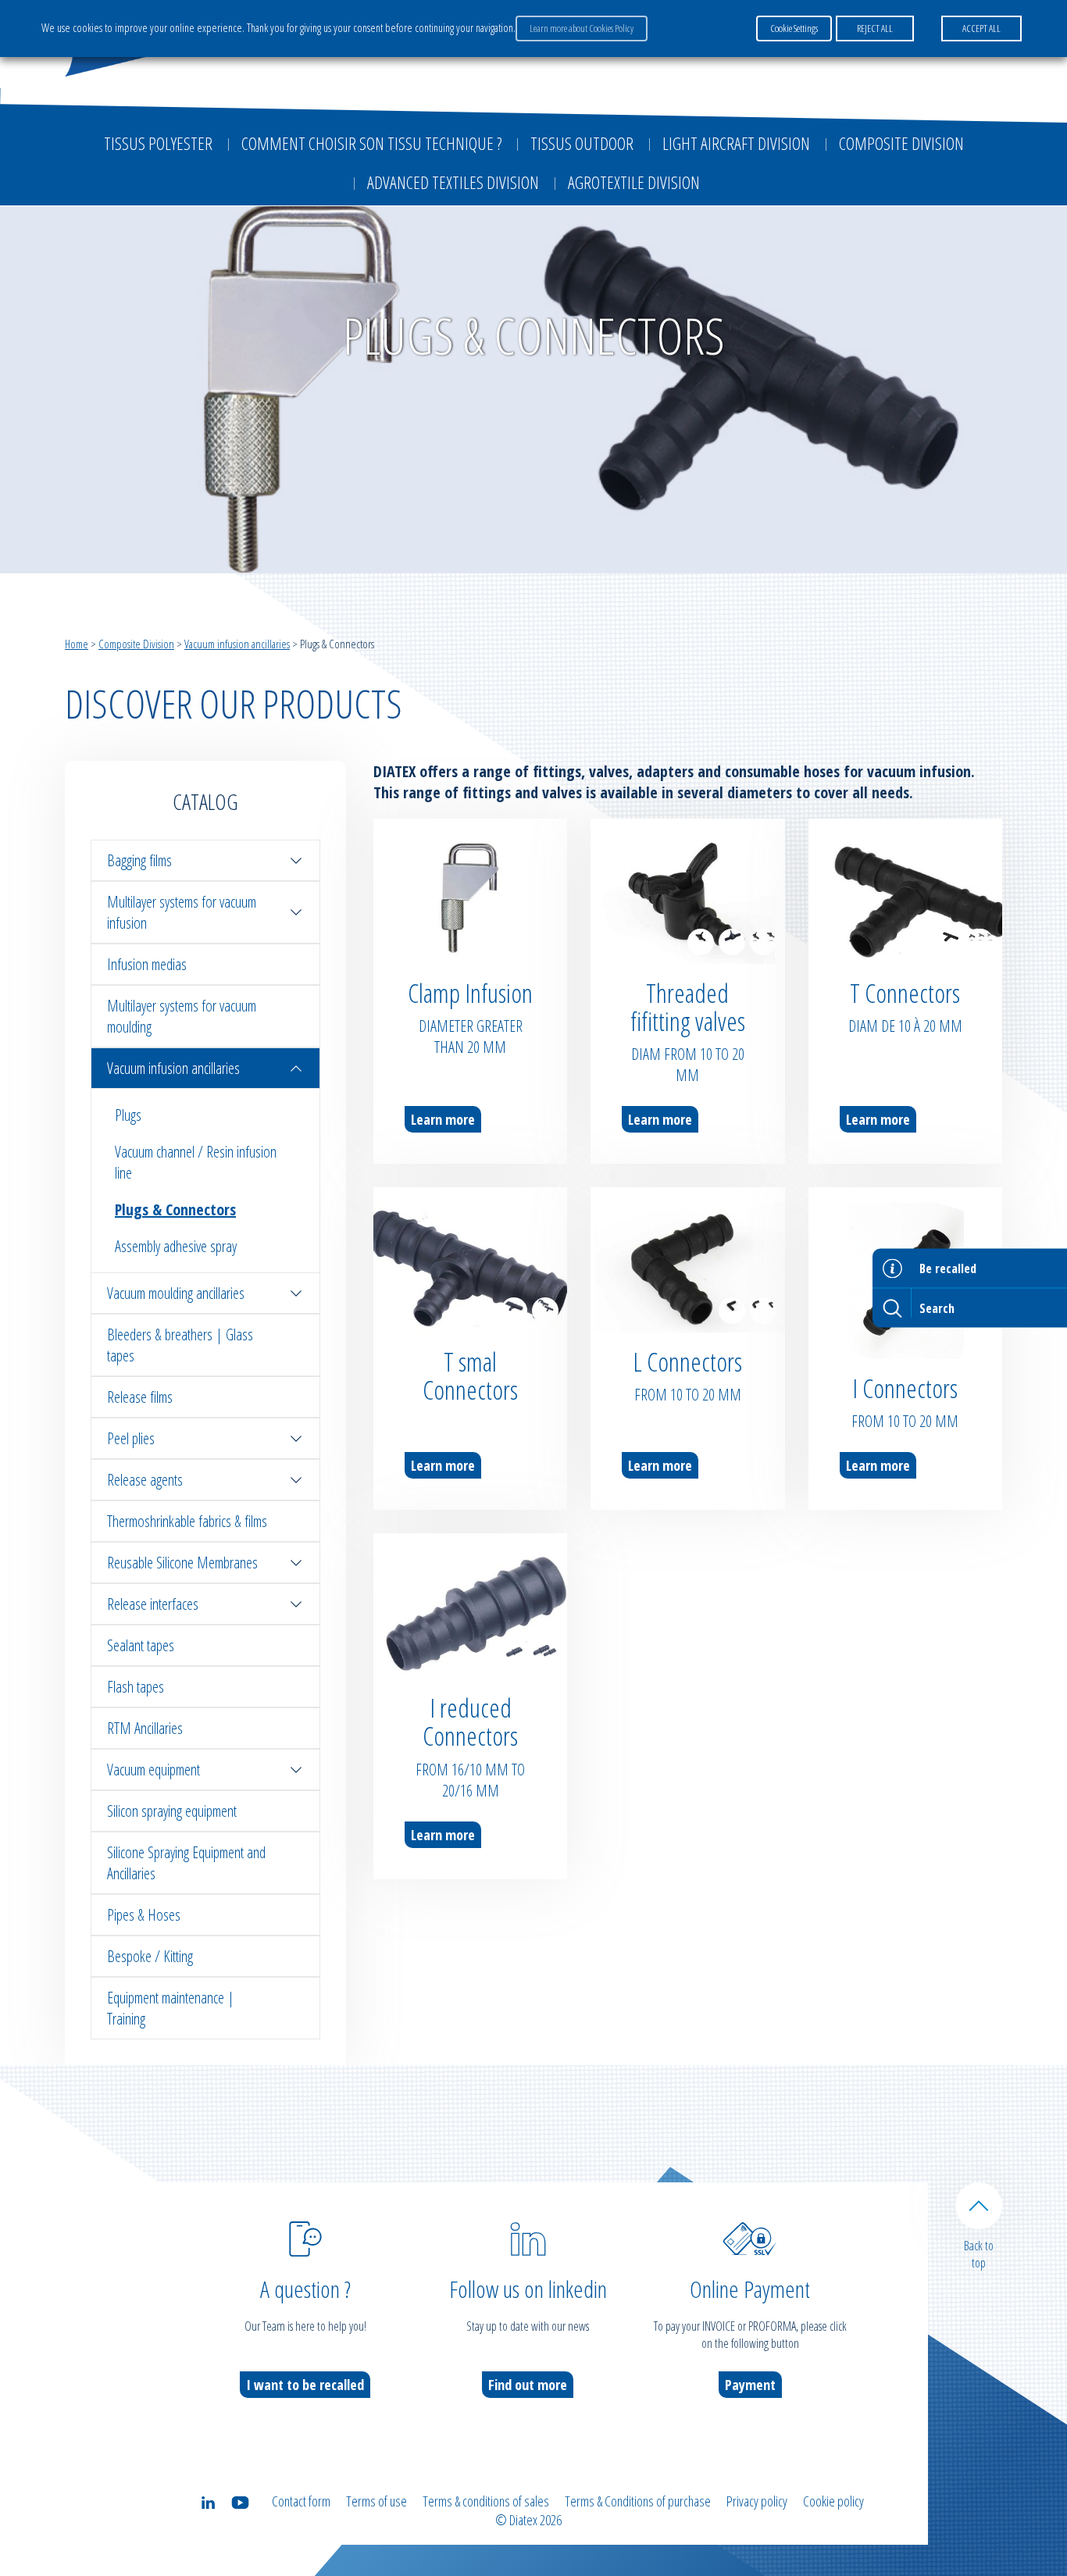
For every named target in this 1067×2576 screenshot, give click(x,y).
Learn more (443, 1119)
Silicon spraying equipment (172, 1811)
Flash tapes (136, 1687)
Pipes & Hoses (144, 1915)
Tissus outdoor (582, 143)
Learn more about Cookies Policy (582, 28)
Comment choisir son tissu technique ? (371, 143)
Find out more (528, 2385)
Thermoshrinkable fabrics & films (187, 1521)
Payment (750, 2385)
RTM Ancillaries (145, 1728)
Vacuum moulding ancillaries (176, 1293)
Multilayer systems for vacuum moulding (182, 1016)
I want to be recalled (305, 2385)
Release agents (145, 1480)
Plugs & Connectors (175, 1210)
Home (77, 644)
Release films (140, 1397)
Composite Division (901, 143)
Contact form (301, 2501)
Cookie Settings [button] (794, 28)
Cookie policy (833, 2501)
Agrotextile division (634, 182)
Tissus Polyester (158, 143)
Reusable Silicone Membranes (182, 1563)
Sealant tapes (141, 1645)
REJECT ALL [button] (875, 28)
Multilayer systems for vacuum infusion (182, 912)
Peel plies (131, 1438)
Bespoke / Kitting (150, 1956)
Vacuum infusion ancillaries (237, 644)
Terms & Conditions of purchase (638, 2501)
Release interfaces (153, 1604)
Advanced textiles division (453, 182)
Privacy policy (757, 2501)
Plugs (128, 1115)
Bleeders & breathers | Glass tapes (180, 1345)
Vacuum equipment (153, 1770)
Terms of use (376, 2501)
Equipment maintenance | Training (171, 2008)
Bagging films (139, 860)
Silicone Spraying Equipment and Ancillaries (186, 1863)
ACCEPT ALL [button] (981, 28)
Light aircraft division (736, 143)
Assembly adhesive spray (176, 1246)
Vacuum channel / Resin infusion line (196, 1162)
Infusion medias (147, 964)
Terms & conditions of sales (486, 2501)
